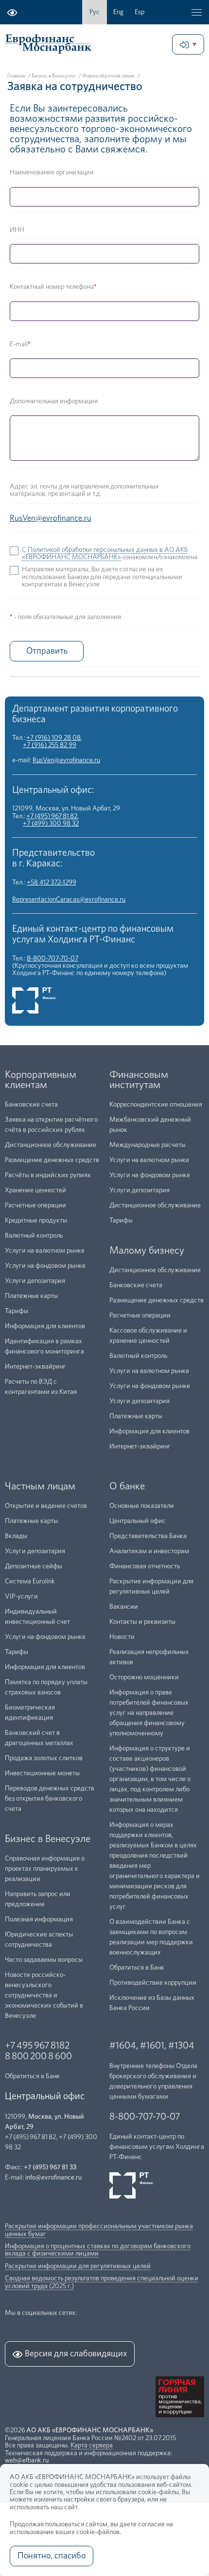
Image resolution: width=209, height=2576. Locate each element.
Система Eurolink (30, 1581)
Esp (139, 12)
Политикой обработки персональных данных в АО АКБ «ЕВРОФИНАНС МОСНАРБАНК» (105, 554)
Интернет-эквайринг (35, 1367)
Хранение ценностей (35, 1190)
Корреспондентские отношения (156, 1105)
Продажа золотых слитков (44, 1758)
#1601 (152, 2046)
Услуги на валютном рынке (45, 1251)
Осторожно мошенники (144, 1677)
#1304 (181, 2046)
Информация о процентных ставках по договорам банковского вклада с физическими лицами (98, 2250)
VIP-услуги (21, 1597)
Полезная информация (39, 1919)
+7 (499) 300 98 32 (51, 824)
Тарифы (17, 1311)
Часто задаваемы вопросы (44, 1960)
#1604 (123, 2046)
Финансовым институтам (139, 1080)
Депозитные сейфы (34, 1566)
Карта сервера (92, 2445)
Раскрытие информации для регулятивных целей (78, 2266)
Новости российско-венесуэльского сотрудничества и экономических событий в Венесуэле (44, 1995)
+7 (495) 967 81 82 (52, 816)
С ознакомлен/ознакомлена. (110, 554)
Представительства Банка (148, 1536)
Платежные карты (31, 1296)
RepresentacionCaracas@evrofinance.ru (69, 900)
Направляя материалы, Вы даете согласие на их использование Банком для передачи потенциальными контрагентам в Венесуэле (102, 577)
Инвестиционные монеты (42, 1773)
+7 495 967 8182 (37, 2046)
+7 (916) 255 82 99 (50, 745)
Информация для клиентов (45, 1326)
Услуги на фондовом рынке (45, 1266)
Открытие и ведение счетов (46, 1506)
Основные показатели (142, 1506)
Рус (95, 12)
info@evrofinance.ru (53, 2178)
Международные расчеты (148, 1145)
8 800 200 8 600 (38, 2056)
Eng (118, 12)
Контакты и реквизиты (142, 1622)
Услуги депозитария (35, 1281)
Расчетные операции (35, 1205)
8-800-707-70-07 (52, 959)
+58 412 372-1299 (52, 883)
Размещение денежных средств (52, 1160)
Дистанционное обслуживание (51, 1145)
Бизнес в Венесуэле (53, 76)
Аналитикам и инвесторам (149, 1551)
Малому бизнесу (147, 1250)
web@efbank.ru (27, 2461)
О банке (127, 1486)
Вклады (16, 1536)
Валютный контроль (34, 1236)
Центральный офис (138, 1521)
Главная (16, 76)
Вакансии (124, 1607)
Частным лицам (40, 1486)
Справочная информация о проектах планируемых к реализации (45, 1869)
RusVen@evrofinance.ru (66, 760)
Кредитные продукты (36, 1221)
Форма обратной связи (108, 76)
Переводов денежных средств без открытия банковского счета (50, 1799)
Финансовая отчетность (145, 1566)
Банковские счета (31, 1105)
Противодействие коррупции (153, 1983)
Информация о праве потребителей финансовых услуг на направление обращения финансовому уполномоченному (149, 1713)
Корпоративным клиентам (41, 1080)
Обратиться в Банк (137, 1968)
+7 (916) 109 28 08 (53, 738)
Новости (122, 1637)
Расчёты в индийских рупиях (48, 1175)
